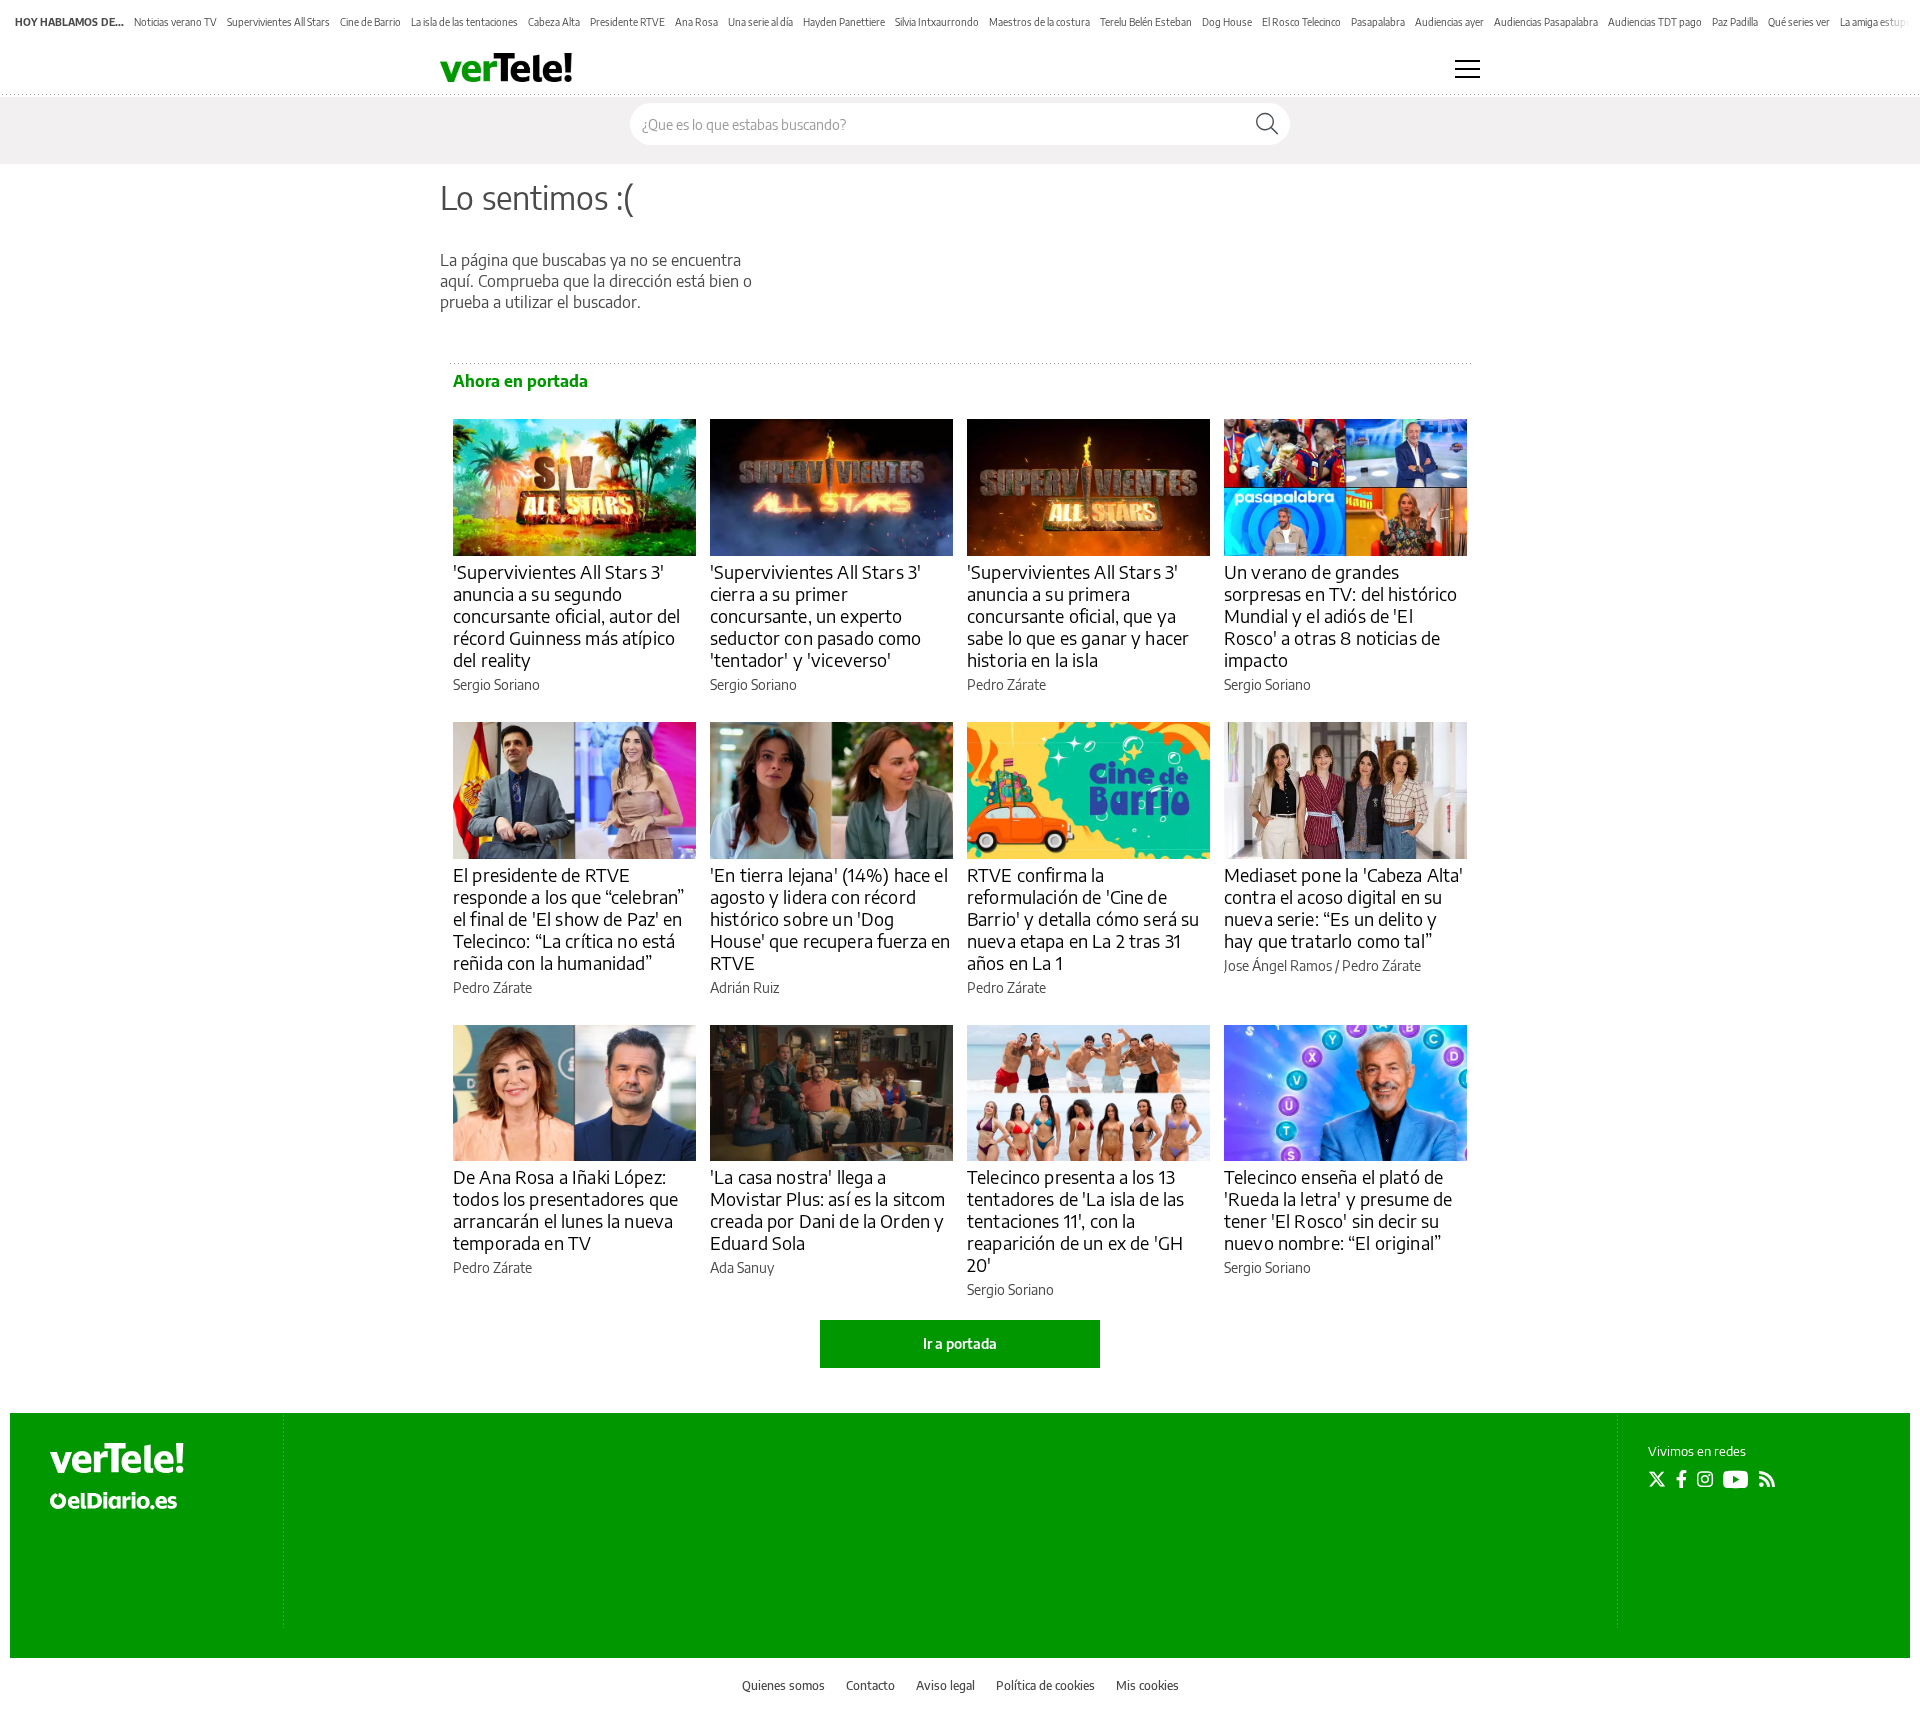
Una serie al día (760, 22)
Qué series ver (1799, 22)
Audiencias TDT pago (1655, 22)
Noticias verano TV (175, 22)
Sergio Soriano (496, 684)
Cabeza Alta (554, 22)
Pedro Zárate (1006, 684)
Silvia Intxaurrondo (937, 22)
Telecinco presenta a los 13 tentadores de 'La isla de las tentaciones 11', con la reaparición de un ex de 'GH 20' (1075, 1220)
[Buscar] (1267, 124)
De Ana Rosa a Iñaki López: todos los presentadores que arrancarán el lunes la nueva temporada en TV (565, 1209)
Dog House (1227, 22)
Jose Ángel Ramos (1278, 965)
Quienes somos (783, 1685)
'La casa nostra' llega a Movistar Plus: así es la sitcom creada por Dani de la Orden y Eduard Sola (828, 1209)
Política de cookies (1045, 1685)
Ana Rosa (696, 22)
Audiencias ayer (1449, 22)
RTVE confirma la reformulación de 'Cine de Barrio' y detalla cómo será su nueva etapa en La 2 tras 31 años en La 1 (1083, 918)
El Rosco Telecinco (1301, 22)
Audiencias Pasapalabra (1546, 22)
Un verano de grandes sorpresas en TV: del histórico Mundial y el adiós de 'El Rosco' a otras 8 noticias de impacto (1341, 615)
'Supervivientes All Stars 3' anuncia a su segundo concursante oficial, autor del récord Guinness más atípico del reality (567, 615)
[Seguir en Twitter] (1657, 1479)
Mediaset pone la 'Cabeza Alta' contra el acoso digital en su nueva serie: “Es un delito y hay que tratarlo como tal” (1344, 907)
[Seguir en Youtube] (1736, 1479)
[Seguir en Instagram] (1705, 1479)
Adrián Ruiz (744, 987)
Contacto (870, 1685)
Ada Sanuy (742, 1267)
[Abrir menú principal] (1467, 69)
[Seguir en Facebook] (1681, 1479)
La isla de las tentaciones (464, 22)
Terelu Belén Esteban (1146, 22)
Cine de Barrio (370, 22)
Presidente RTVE (627, 22)
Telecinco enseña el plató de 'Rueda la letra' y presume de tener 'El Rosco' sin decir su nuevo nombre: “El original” (1338, 1209)
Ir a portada (960, 1343)
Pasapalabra (1378, 22)
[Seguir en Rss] (1767, 1479)
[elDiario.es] (113, 1500)
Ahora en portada (520, 381)
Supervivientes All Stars (278, 22)
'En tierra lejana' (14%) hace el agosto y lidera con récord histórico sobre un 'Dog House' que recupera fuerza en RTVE (830, 918)
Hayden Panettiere (844, 22)
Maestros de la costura (1039, 22)
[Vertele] (117, 1458)
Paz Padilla (1735, 22)
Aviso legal (945, 1685)
